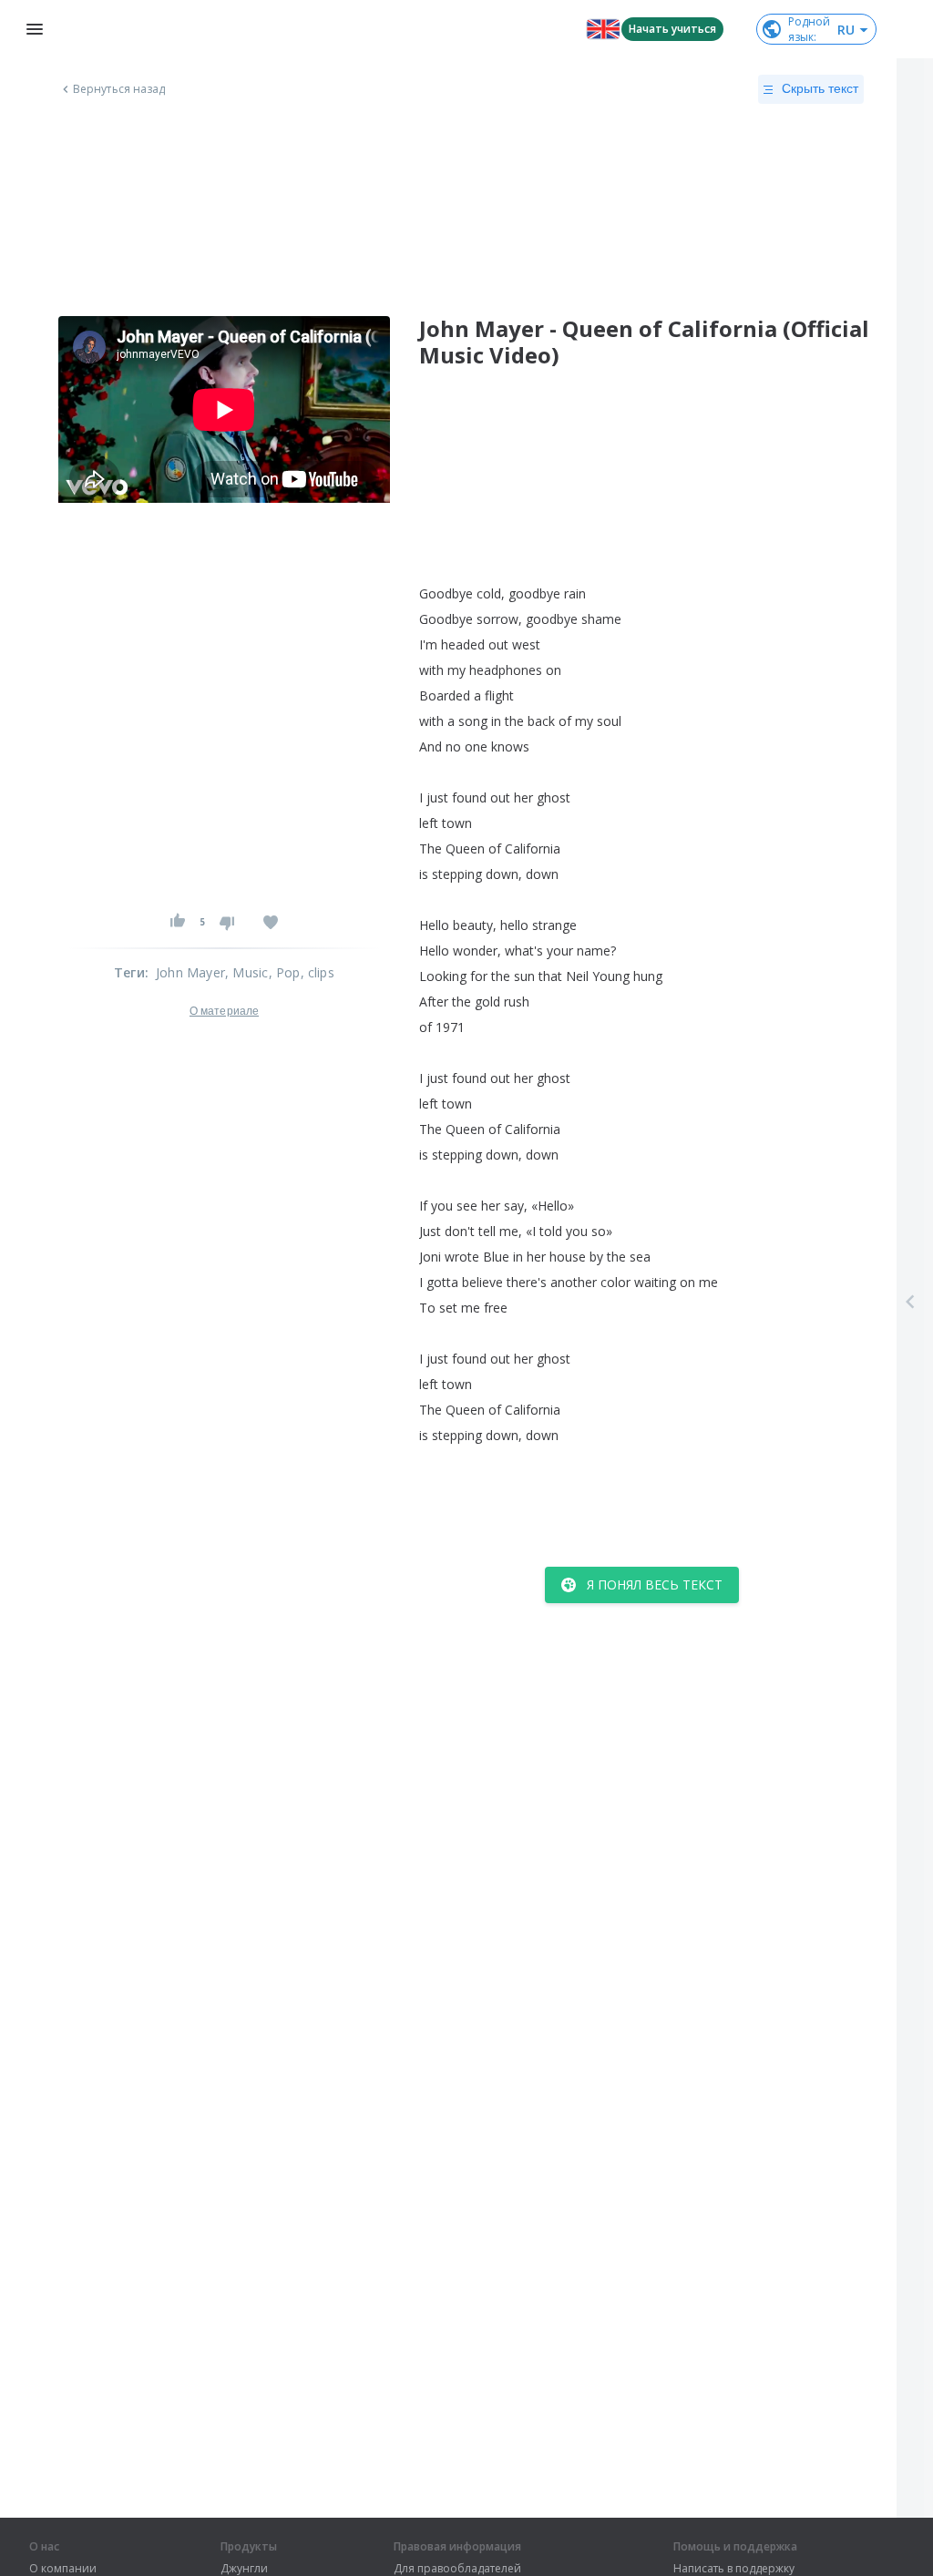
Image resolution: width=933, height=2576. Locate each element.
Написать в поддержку (734, 2569)
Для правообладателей (457, 2569)
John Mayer (190, 972)
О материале (224, 1011)
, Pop (285, 972)
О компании (63, 2569)
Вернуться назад (119, 89)
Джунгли (244, 2569)
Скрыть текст (820, 88)
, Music (246, 972)
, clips (318, 972)
